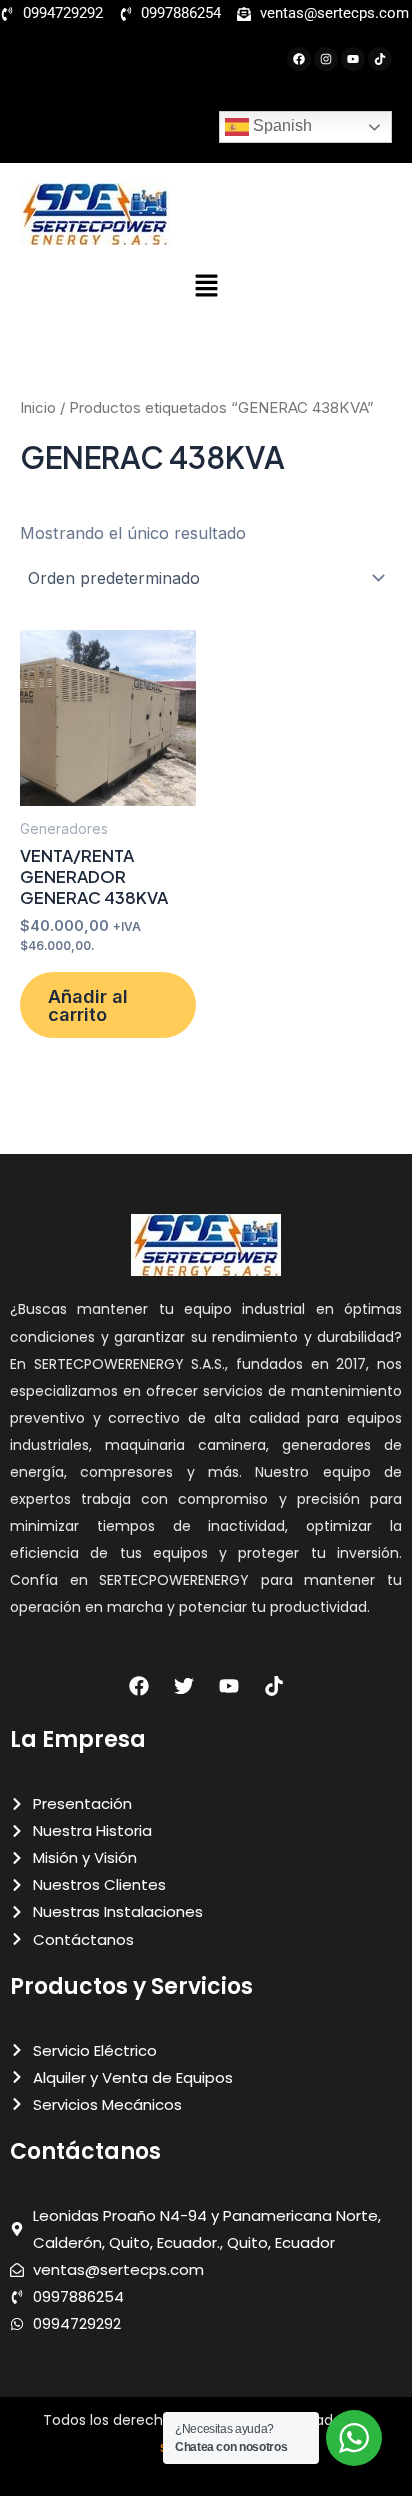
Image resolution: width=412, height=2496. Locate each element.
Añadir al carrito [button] (88, 1005)
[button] (206, 286)
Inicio (38, 407)
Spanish (280, 125)
